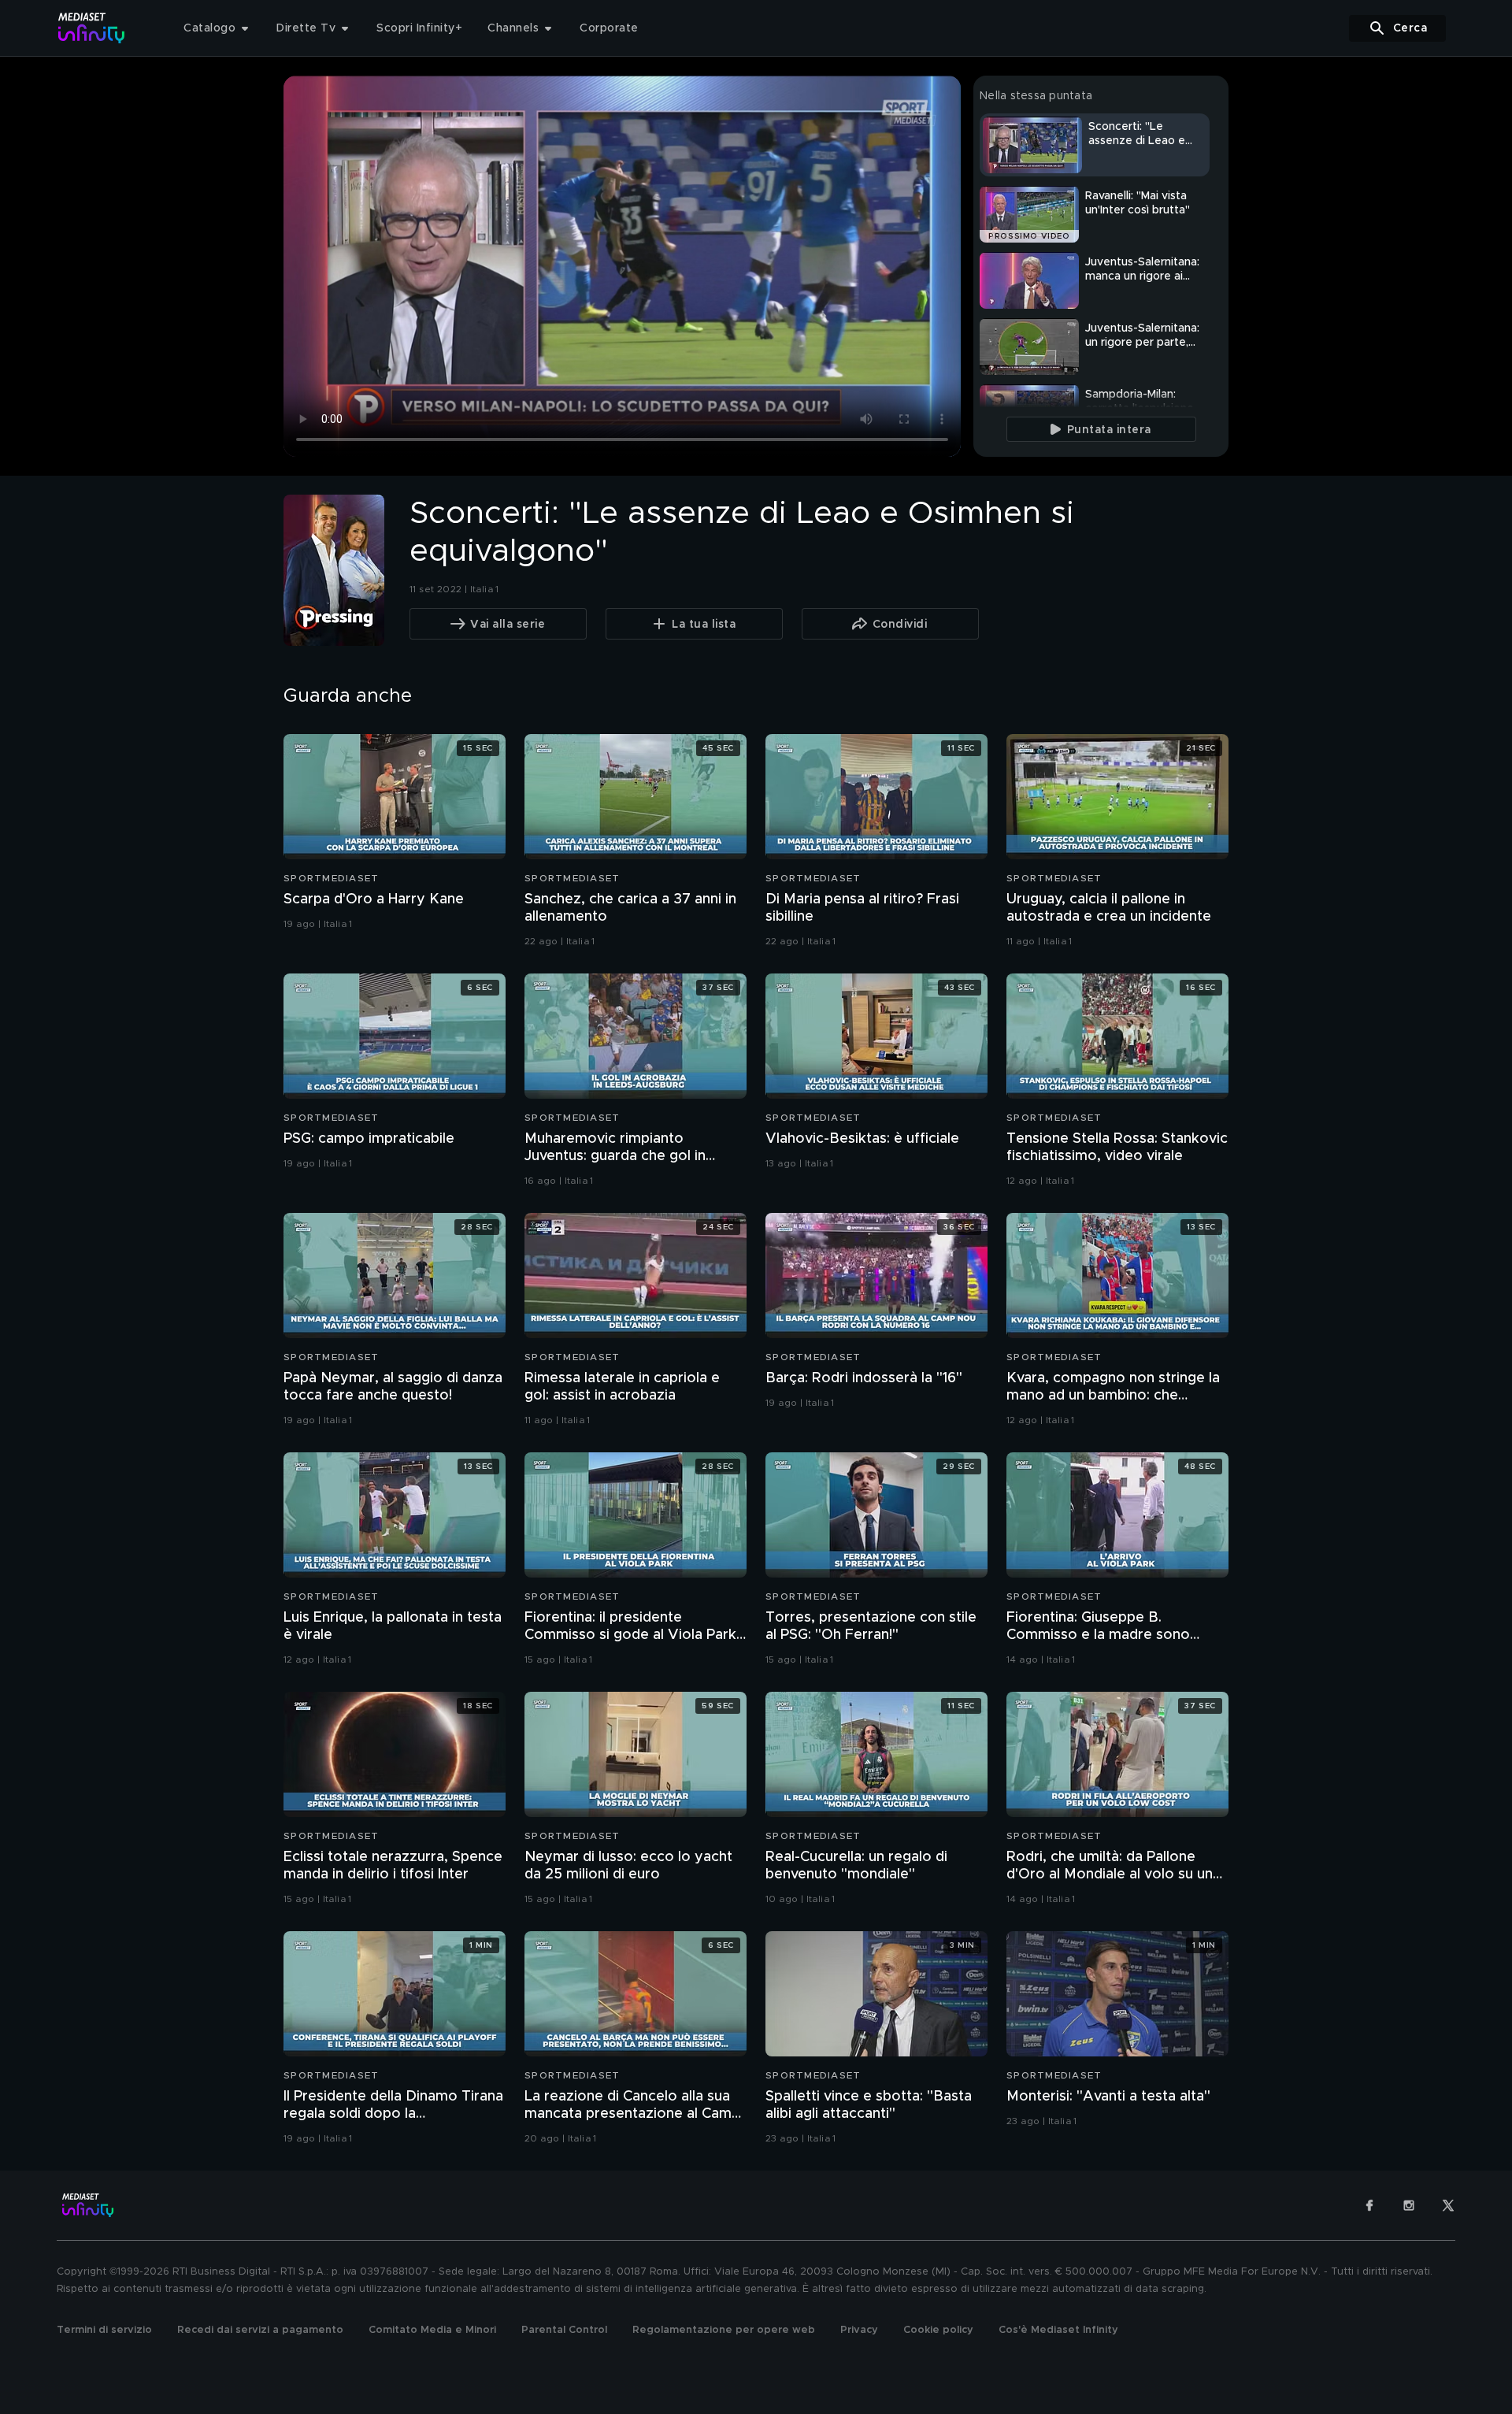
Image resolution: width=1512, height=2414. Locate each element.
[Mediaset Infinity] (92, 28)
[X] (1448, 2205)
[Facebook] (1369, 2205)
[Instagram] (1409, 2205)
